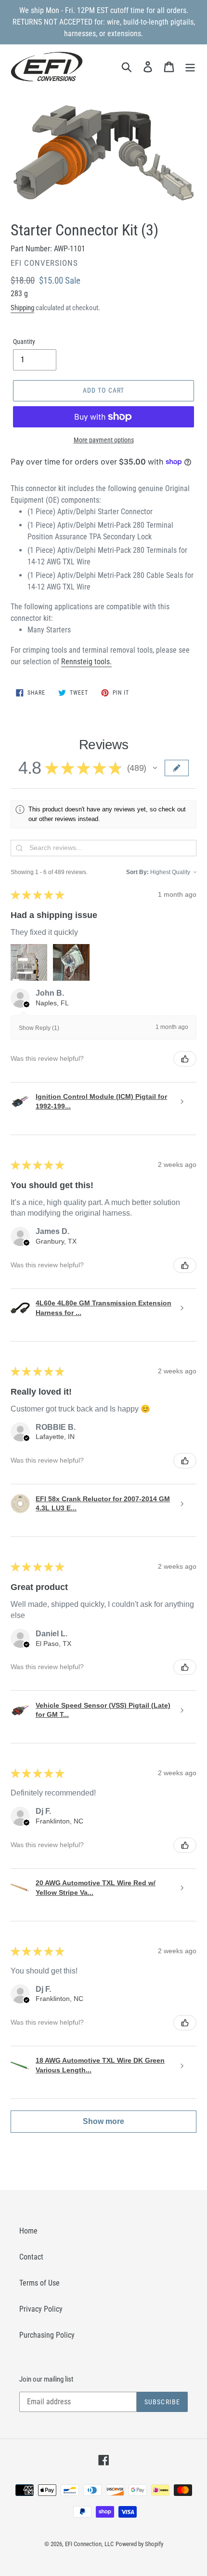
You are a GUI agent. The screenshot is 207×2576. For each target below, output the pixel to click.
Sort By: (137, 872)
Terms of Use (39, 2283)
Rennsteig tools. (86, 662)
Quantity (24, 342)
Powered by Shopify (139, 2544)
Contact (31, 2257)
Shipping (22, 308)
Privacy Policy (41, 2309)
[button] (155, 768)
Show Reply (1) (39, 1028)
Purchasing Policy (47, 2335)
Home (28, 2231)
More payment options (104, 440)
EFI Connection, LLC (89, 2544)
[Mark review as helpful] (185, 1059)
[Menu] (190, 67)
